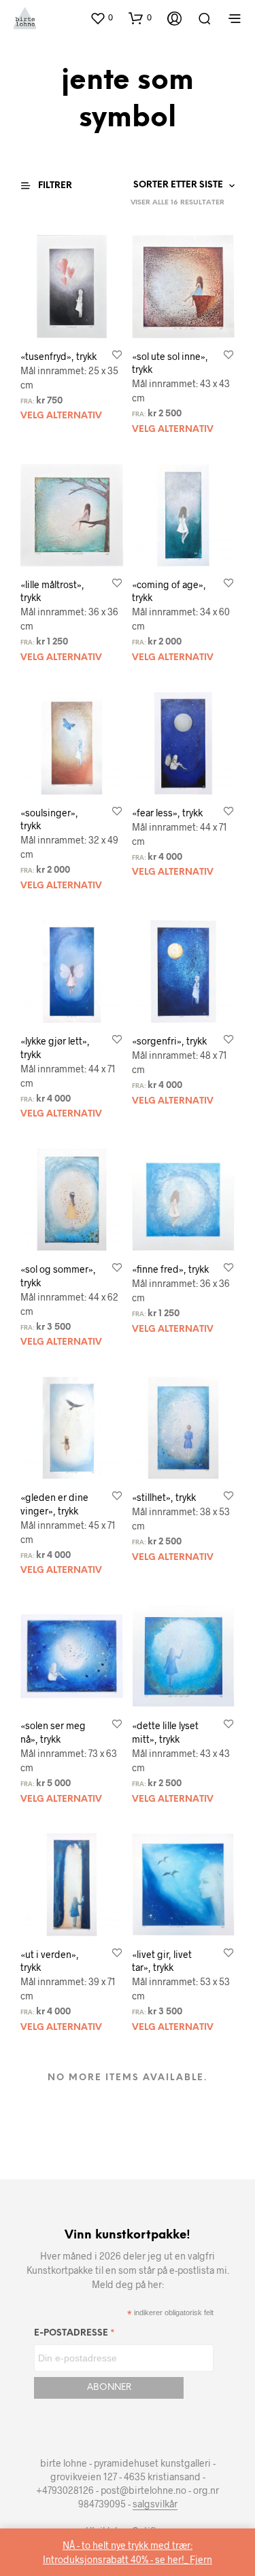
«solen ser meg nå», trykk (53, 1732)
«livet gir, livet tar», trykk (162, 1961)
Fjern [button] (201, 2559)
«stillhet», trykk (164, 1497)
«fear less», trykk (167, 813)
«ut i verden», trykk (50, 1961)
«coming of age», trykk (169, 591)
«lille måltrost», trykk (52, 591)
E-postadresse (74, 2335)
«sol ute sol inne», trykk (170, 363)
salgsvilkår (155, 2504)
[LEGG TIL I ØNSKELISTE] (117, 356)
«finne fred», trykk (170, 1269)
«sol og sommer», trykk (58, 1276)
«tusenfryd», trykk (58, 356)
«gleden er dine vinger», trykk (54, 1504)
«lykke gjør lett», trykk (55, 1048)
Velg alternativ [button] (61, 416)
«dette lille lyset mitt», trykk (165, 1732)
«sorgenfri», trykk (169, 1041)
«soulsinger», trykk (49, 819)
